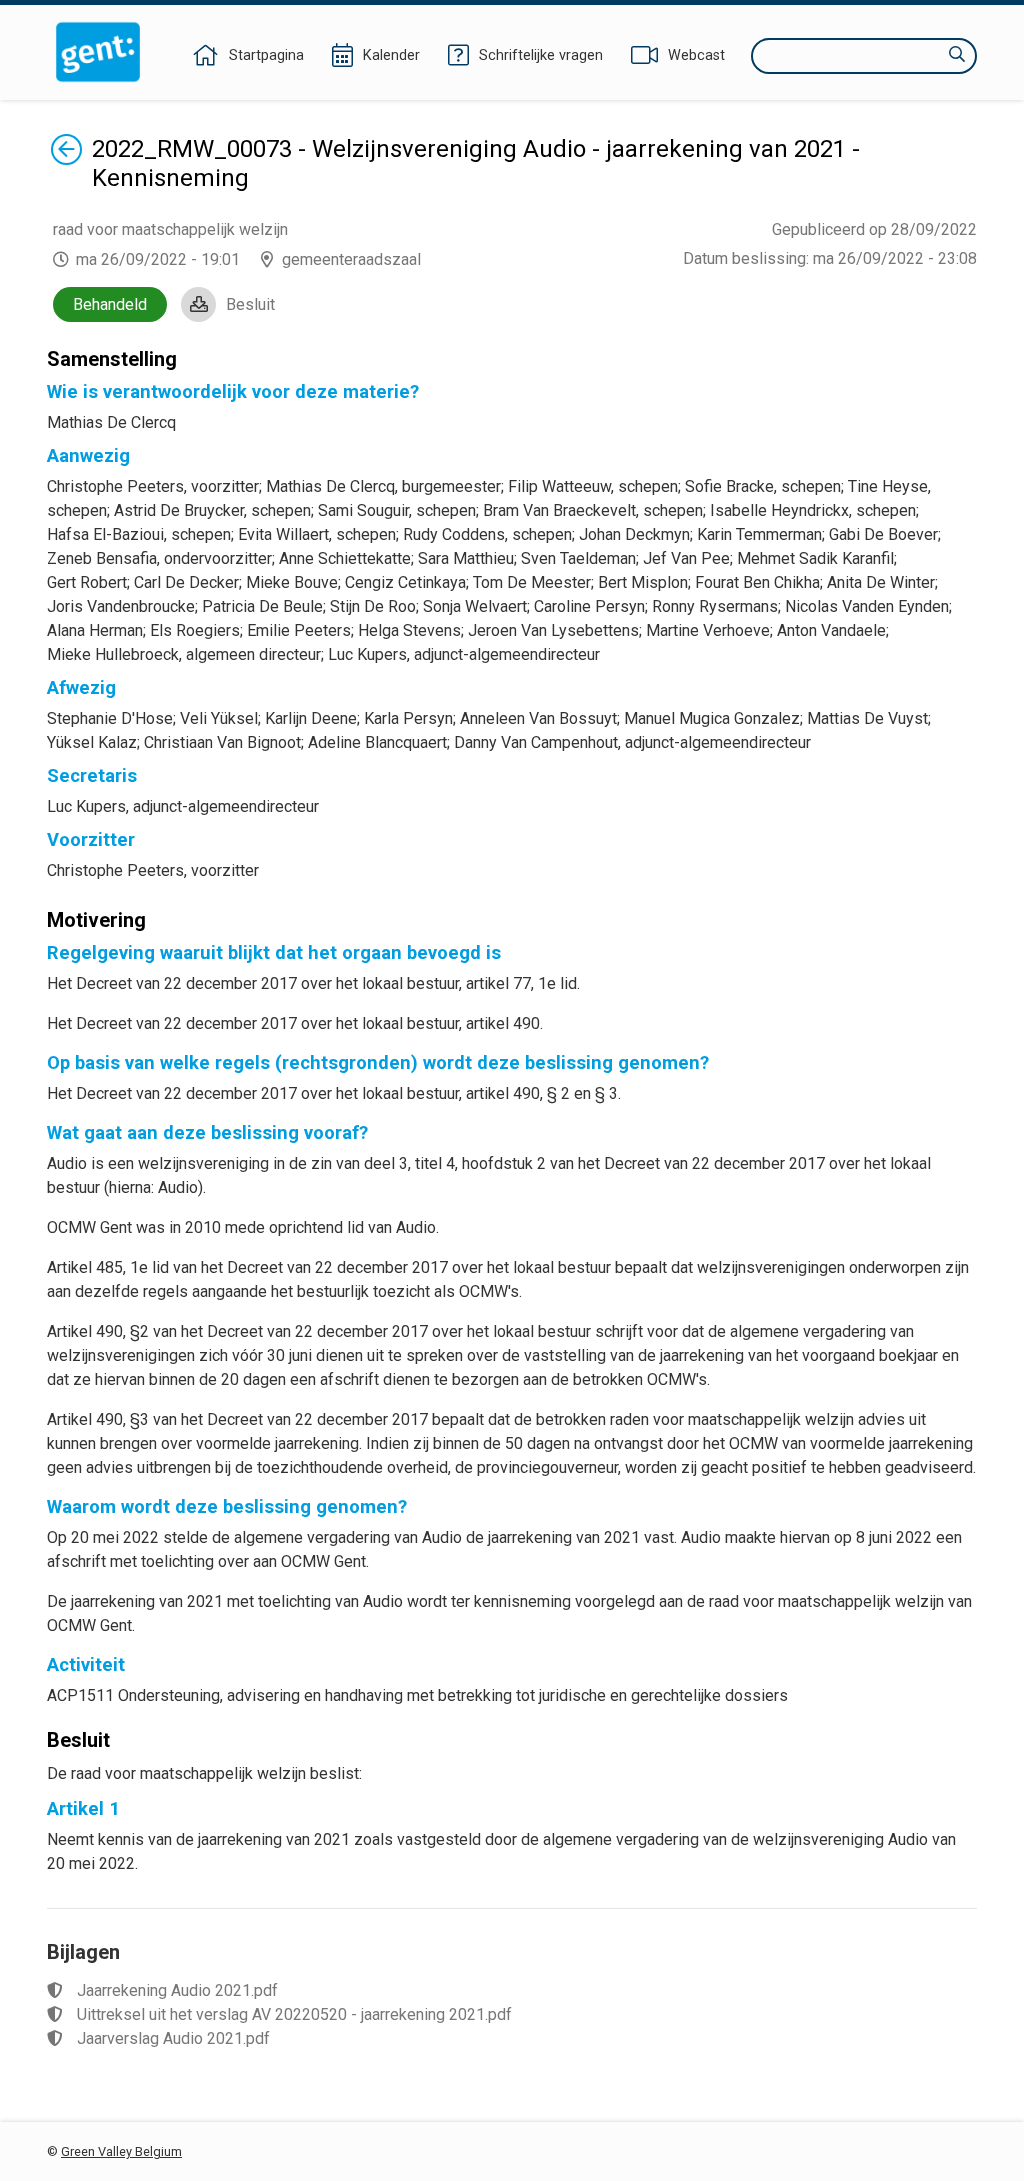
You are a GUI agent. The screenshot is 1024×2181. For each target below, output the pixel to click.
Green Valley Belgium (121, 2151)
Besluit (250, 304)
